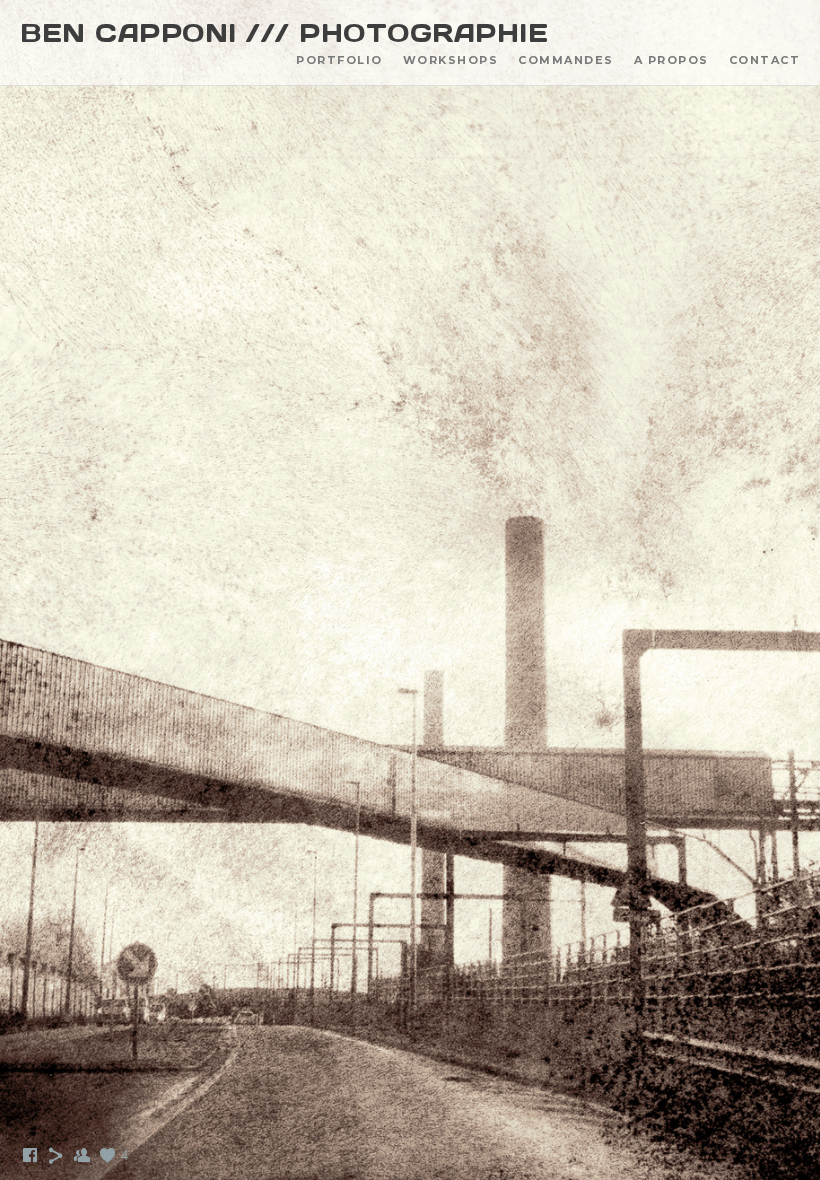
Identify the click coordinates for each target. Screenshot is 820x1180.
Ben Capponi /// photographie (284, 33)
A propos (671, 60)
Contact (765, 60)
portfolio (339, 60)
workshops (451, 60)
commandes (566, 60)
